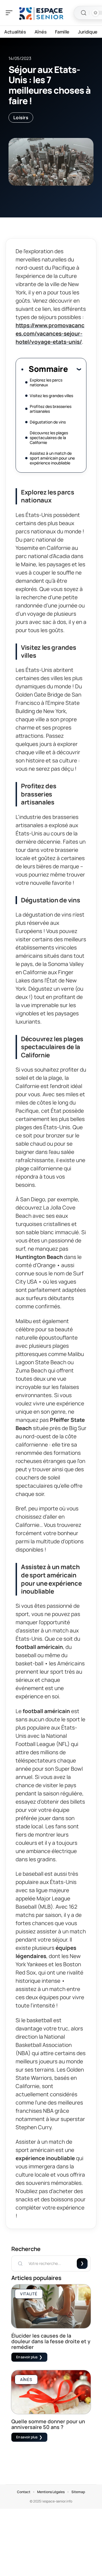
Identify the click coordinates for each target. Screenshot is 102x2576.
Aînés (26, 2379)
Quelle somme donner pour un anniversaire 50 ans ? (48, 2424)
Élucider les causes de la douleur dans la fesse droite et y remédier (51, 2341)
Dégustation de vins (48, 422)
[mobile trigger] (10, 13)
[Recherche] (84, 13)
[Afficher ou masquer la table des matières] (74, 369)
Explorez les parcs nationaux (46, 382)
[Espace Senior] (41, 13)
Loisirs (21, 118)
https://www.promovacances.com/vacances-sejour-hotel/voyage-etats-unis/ (50, 334)
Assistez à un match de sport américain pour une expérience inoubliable (52, 458)
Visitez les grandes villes (52, 396)
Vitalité (29, 2294)
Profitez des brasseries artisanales (51, 409)
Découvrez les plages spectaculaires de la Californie (49, 438)
